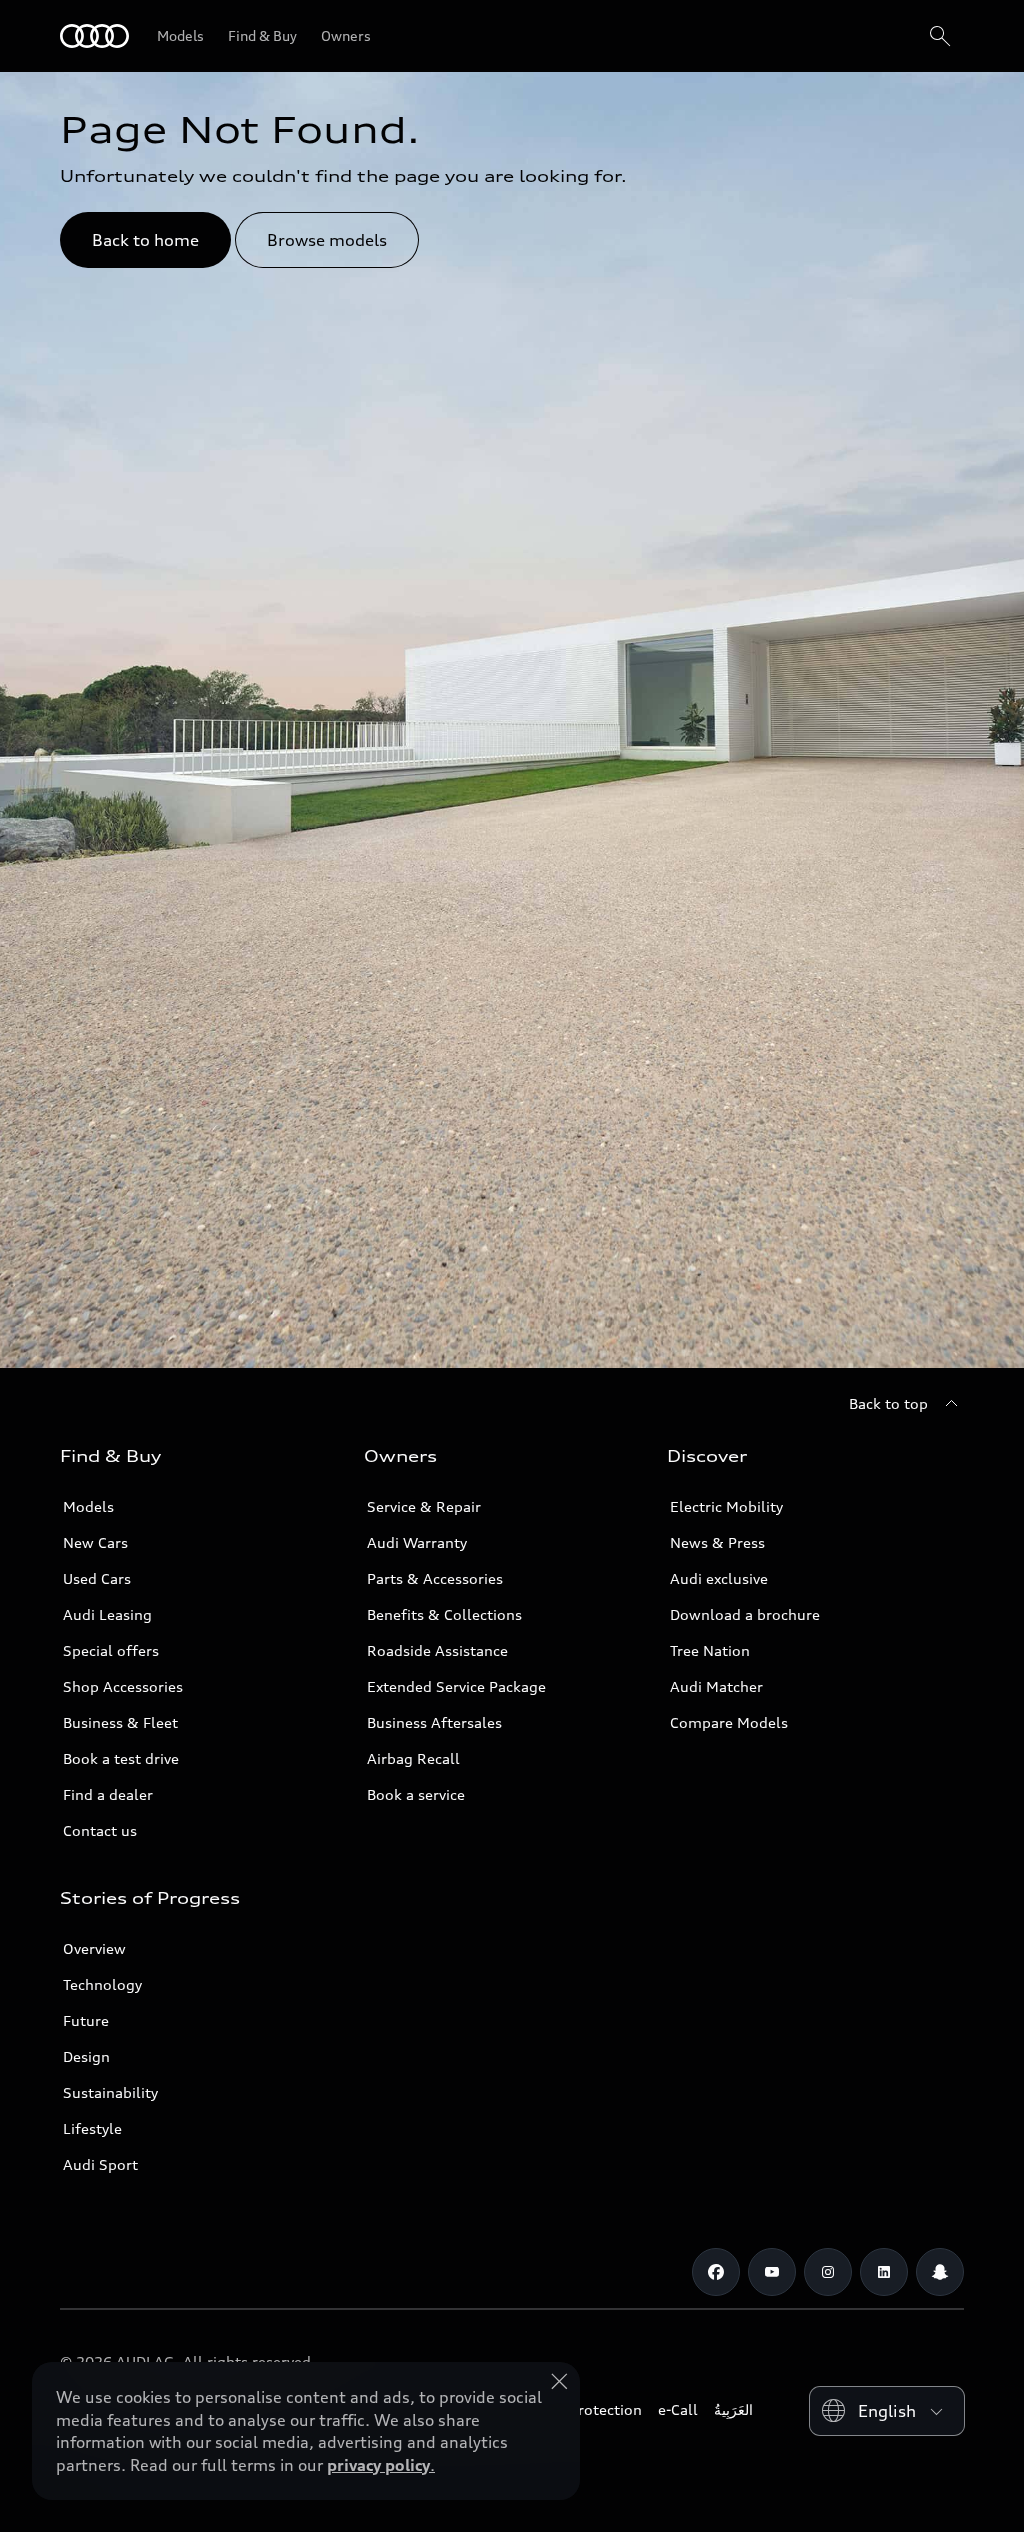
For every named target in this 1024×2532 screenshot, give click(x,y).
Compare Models (729, 1722)
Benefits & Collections (444, 1614)
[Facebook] (716, 2272)
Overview (94, 1948)
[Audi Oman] (94, 36)
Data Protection (587, 2409)
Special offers (111, 1650)
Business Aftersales (434, 1722)
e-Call (678, 2409)
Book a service (416, 1794)
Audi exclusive (719, 1578)
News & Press (717, 1542)
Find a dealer (108, 1794)
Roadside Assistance (437, 1650)
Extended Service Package (456, 1686)
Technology (102, 1984)
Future (86, 2020)
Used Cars (97, 1578)
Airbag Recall (413, 1758)
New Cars (95, 1542)
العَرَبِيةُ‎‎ (733, 2409)
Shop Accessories (123, 1686)
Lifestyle (92, 2128)
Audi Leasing (107, 1614)
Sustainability (110, 2092)
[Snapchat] (940, 2272)
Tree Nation (710, 1650)
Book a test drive (121, 1758)
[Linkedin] (884, 2272)
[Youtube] (772, 2272)
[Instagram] (828, 2272)
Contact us (100, 1830)
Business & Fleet (120, 1722)
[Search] (940, 36)
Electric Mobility (726, 1506)
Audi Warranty (417, 1542)
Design (86, 2056)
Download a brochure (745, 1614)
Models (88, 1506)
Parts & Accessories (435, 1578)
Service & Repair (424, 1506)
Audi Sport (100, 2164)
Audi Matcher (716, 1686)
